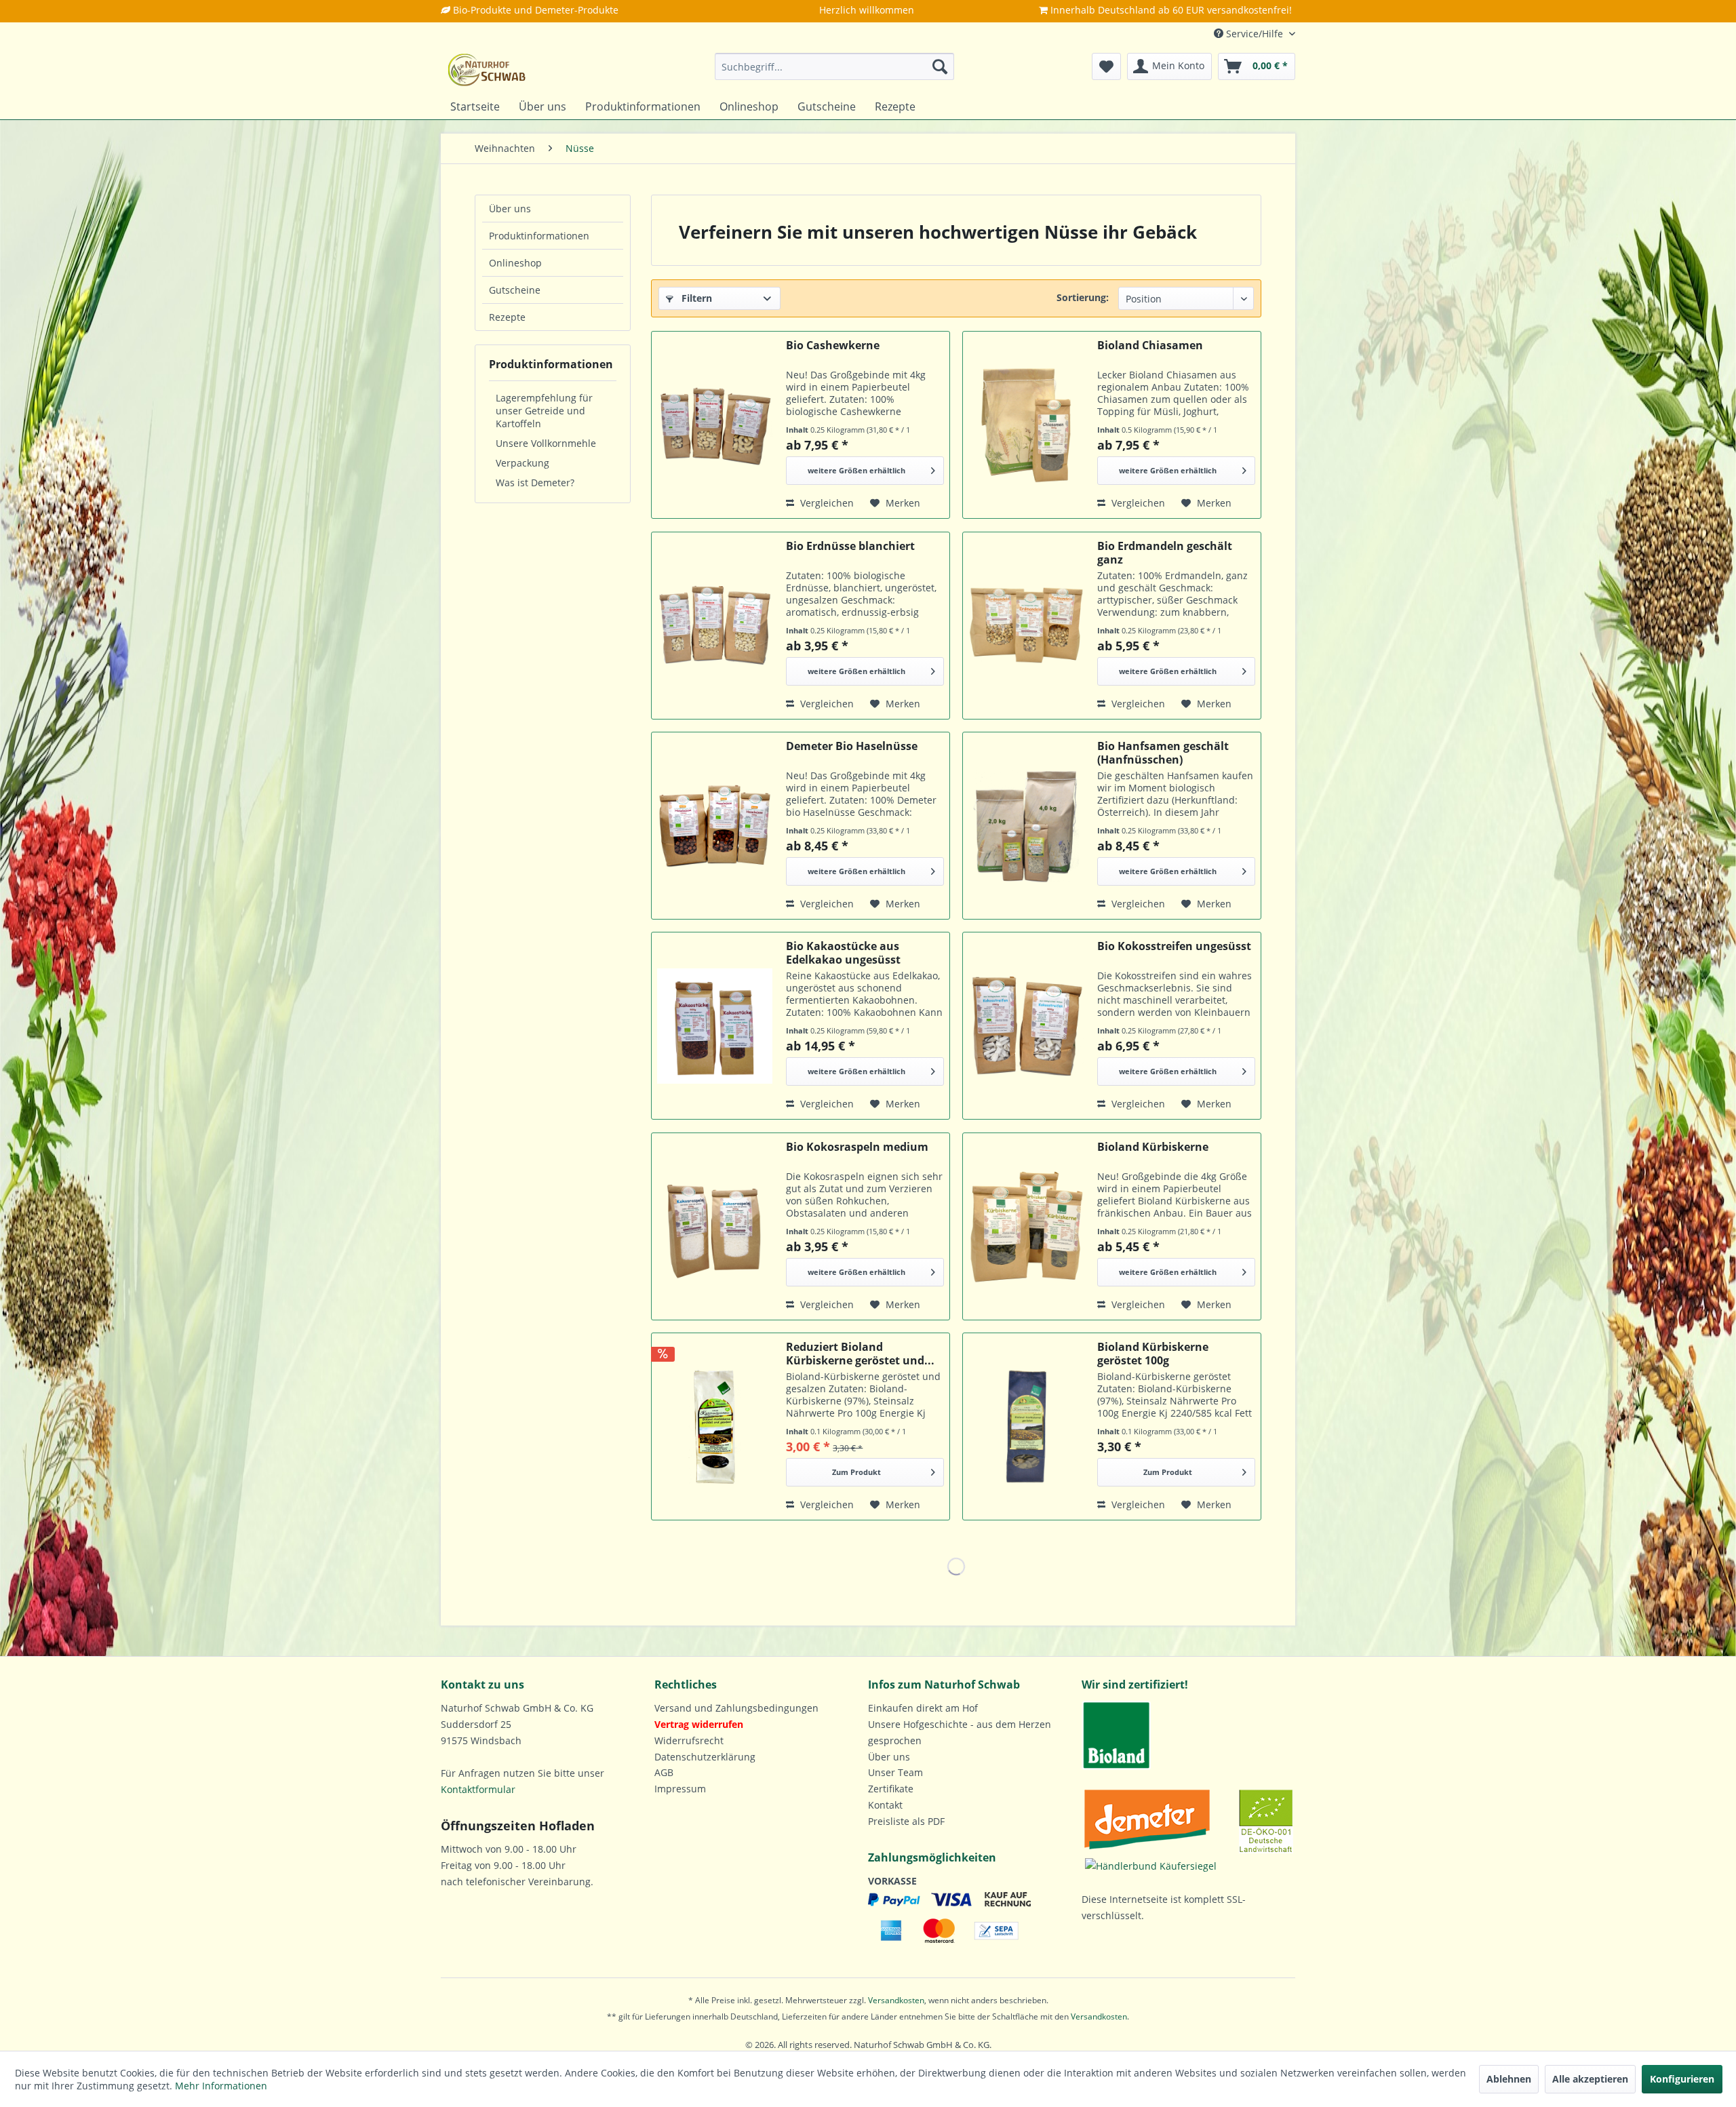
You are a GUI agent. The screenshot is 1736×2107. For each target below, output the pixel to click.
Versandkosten (896, 2000)
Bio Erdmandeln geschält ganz (1165, 553)
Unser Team (895, 1772)
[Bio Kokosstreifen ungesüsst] (1026, 1026)
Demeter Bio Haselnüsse (852, 746)
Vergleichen (826, 503)
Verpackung (522, 463)
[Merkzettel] (1106, 66)
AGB (664, 1772)
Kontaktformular (478, 1789)
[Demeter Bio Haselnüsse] (715, 826)
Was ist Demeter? (535, 483)
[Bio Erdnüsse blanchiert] (715, 626)
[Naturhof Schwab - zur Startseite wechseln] (487, 70)
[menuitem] (834, 66)
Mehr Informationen (221, 2086)
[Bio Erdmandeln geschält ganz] (1026, 626)
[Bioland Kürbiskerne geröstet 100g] (1026, 1426)
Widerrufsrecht (689, 1740)
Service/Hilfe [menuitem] (1255, 34)
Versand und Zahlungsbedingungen (736, 1708)
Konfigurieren (1682, 2079)
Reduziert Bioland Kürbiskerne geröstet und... (860, 1354)
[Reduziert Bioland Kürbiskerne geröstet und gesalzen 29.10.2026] (715, 1426)
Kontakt (885, 1805)
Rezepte (507, 317)
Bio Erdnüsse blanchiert (850, 546)
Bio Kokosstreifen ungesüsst (1174, 946)
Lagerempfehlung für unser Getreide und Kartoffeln (544, 411)
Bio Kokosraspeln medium (857, 1147)
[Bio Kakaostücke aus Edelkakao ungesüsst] (715, 1026)
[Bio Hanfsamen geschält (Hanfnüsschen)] (1026, 826)
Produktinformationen (539, 236)
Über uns (510, 209)
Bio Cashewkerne (833, 346)
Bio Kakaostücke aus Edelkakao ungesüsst (843, 953)
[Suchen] (940, 66)
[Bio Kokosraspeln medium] (715, 1226)
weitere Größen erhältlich (856, 470)
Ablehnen (1509, 2079)
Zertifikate (891, 1789)
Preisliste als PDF (906, 1821)
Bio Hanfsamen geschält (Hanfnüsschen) (1163, 753)
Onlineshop (515, 263)
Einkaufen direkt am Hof (923, 1708)
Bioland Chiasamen (1150, 346)
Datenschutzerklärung (705, 1757)
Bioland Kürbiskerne (1153, 1147)
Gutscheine (515, 290)
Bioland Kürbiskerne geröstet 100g (1153, 1354)
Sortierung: (1083, 297)
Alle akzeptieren (1590, 2079)
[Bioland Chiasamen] (1026, 425)
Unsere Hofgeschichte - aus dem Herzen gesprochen (960, 1732)
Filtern (695, 298)
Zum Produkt (856, 1472)
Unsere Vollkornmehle (546, 443)
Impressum (680, 1789)
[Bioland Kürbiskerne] (1026, 1226)
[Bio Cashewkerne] (715, 425)
